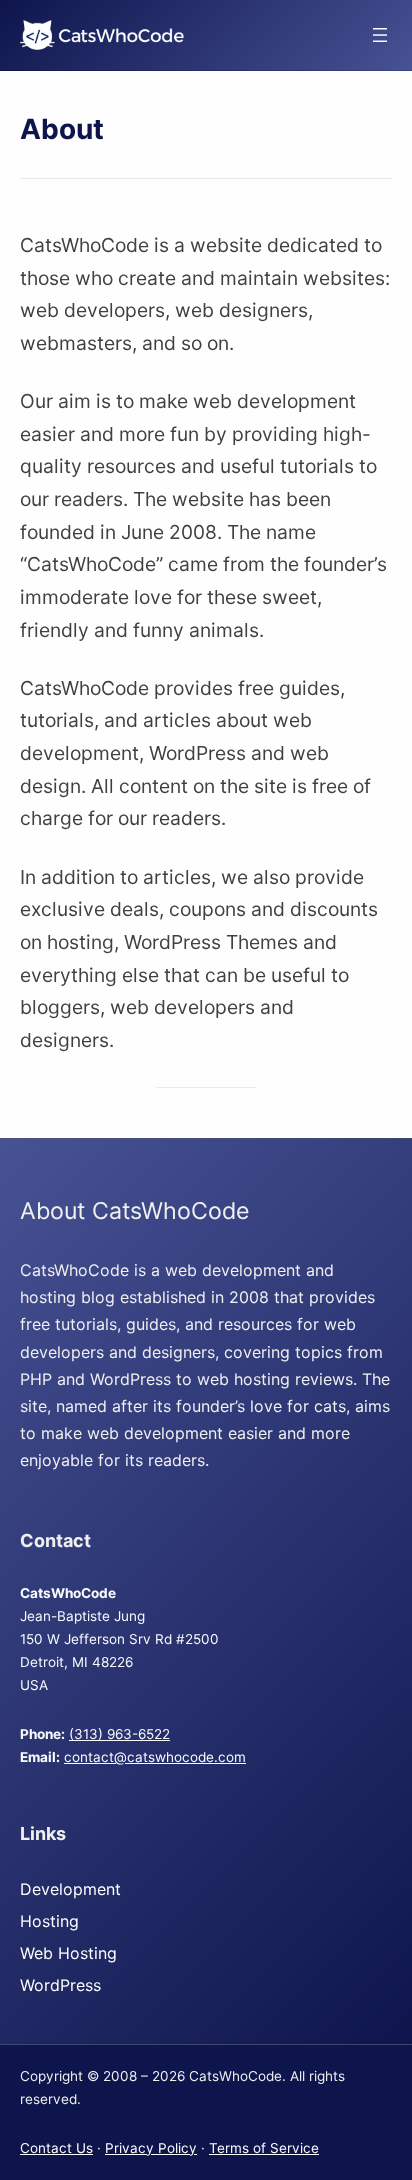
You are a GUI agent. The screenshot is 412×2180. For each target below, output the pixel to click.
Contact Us (56, 2148)
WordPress (60, 1985)
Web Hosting (68, 1953)
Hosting (49, 1921)
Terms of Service (264, 2148)
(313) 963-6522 (119, 1734)
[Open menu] (380, 35)
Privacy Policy (151, 2148)
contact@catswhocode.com (155, 1757)
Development (70, 1889)
